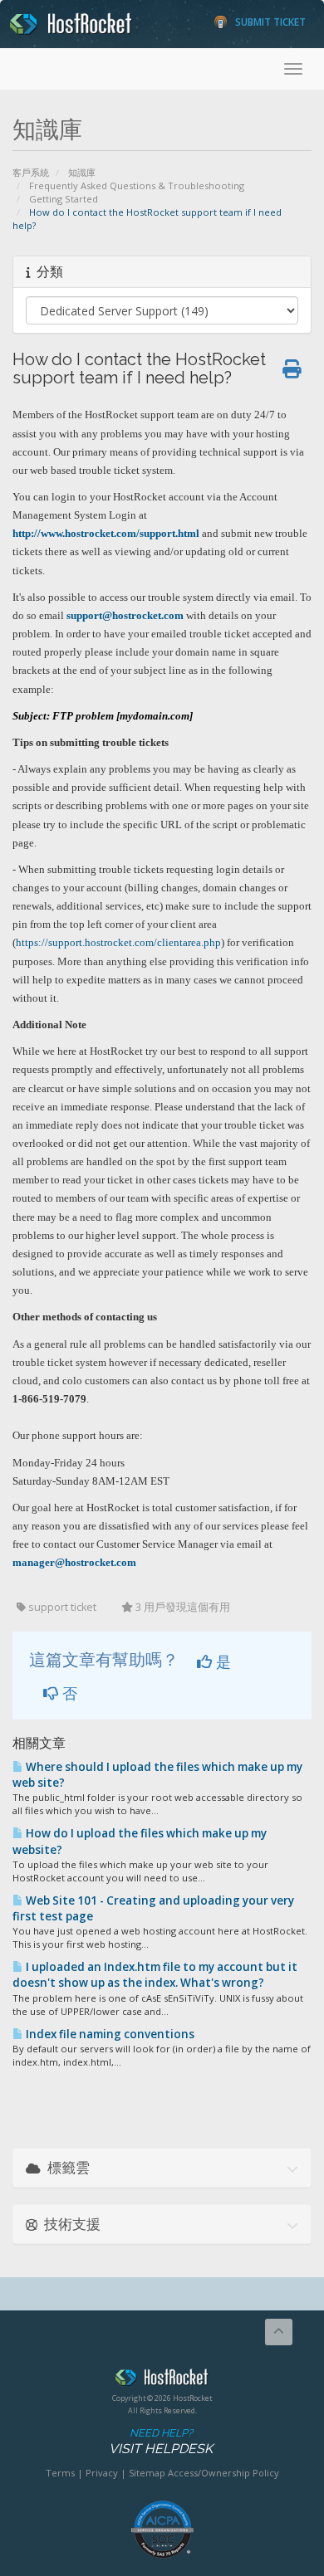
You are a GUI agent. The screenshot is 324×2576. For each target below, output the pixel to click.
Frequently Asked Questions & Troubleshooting (137, 185)
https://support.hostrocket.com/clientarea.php (118, 942)
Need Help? (161, 2442)
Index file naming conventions (109, 2034)
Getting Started (64, 199)
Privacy (102, 2473)
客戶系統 (31, 172)
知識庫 (82, 172)
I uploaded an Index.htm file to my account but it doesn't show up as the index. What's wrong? (155, 1975)
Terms (60, 2473)
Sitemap (147, 2473)
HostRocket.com (162, 2380)
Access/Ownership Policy (223, 2473)
